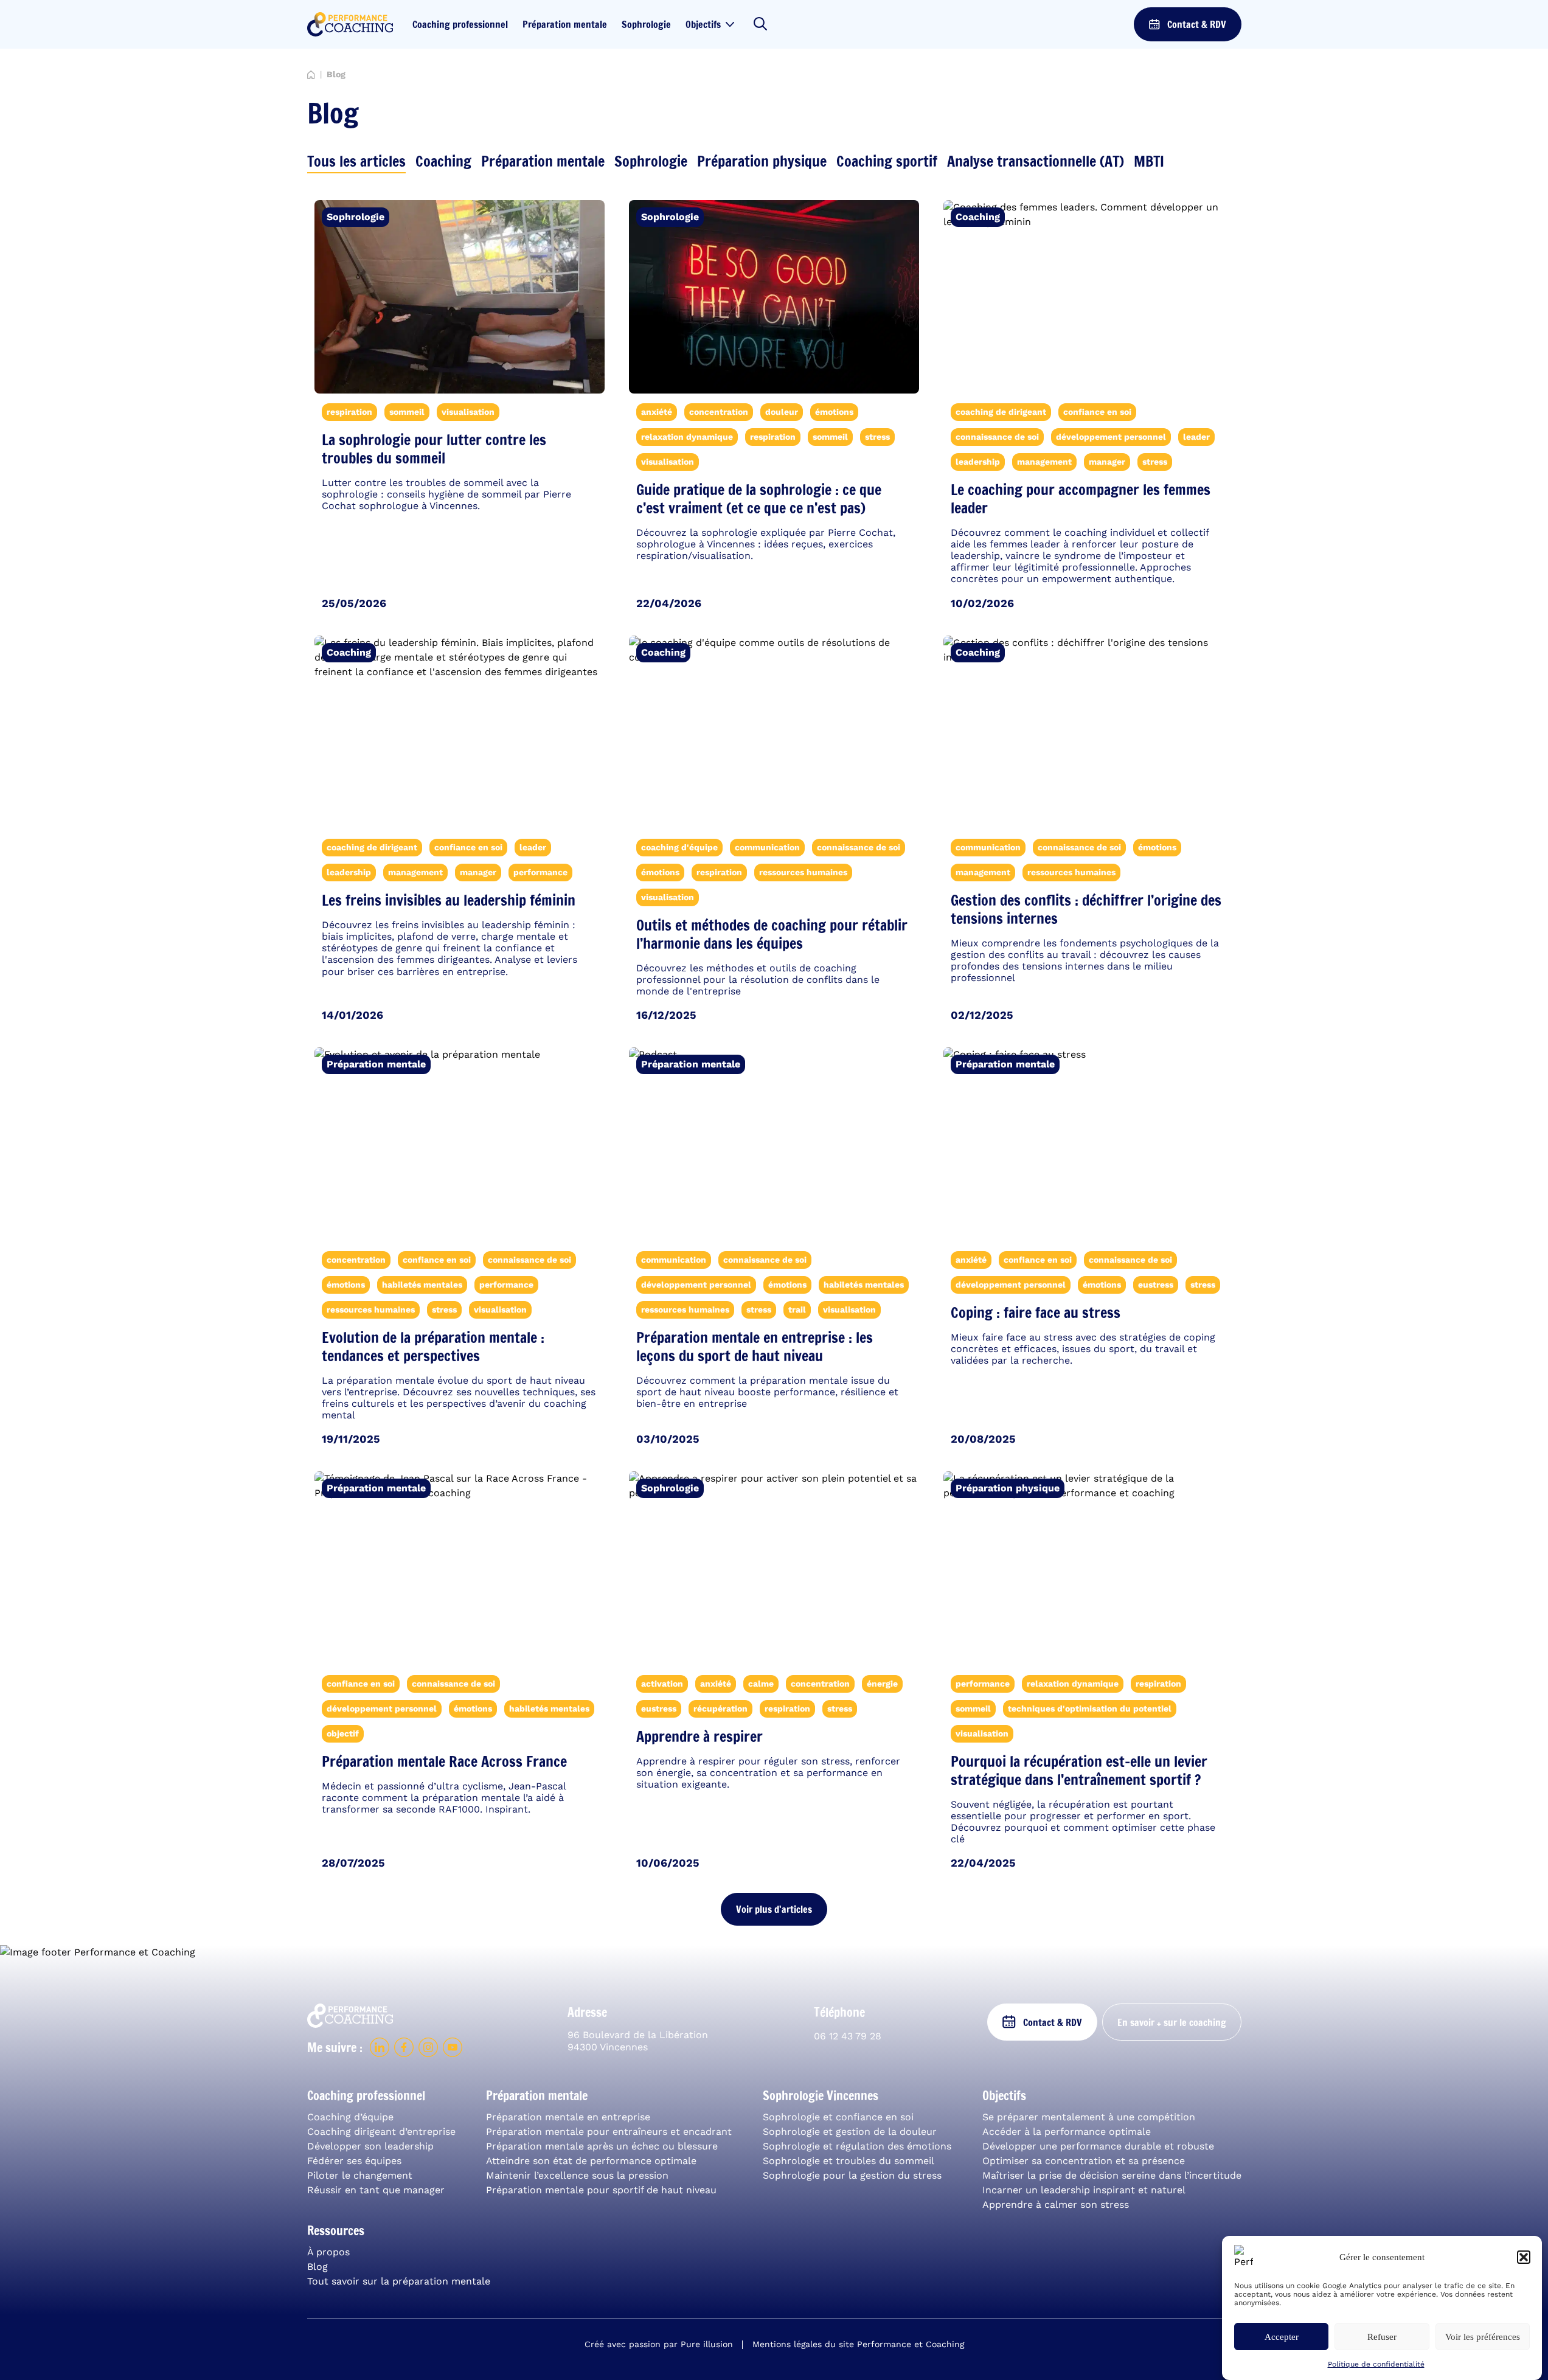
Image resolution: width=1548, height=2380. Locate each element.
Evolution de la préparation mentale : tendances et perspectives (433, 1347)
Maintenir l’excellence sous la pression (577, 2175)
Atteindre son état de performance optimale (591, 2161)
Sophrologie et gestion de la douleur (850, 2132)
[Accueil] (311, 75)
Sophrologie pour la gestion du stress (852, 2175)
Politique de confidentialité (1376, 2364)
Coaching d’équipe (350, 2117)
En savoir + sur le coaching (1172, 2022)
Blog (318, 2267)
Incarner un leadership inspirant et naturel (1084, 2190)
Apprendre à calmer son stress (1056, 2205)
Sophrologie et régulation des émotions (857, 2146)
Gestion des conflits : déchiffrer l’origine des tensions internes (1086, 909)
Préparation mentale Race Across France (444, 1761)
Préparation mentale (565, 24)
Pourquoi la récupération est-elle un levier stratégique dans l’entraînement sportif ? (1079, 1771)
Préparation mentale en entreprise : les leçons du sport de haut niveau (755, 1347)
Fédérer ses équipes (354, 2161)
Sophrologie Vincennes (821, 2096)
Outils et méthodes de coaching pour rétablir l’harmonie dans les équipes (772, 934)
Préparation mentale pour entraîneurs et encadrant (609, 2132)
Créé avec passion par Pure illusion (659, 2344)
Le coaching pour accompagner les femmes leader (1081, 499)
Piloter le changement (360, 2175)
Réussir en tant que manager (376, 2190)
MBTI (1149, 161)
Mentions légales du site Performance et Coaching (858, 2344)
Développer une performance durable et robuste (1098, 2146)
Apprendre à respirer (699, 1736)
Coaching (443, 161)
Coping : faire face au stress (1036, 1313)
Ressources (336, 2231)
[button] (1524, 2257)
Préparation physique (762, 161)
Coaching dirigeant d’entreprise (381, 2132)
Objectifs (703, 24)
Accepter (1282, 2337)
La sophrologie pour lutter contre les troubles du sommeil (434, 449)
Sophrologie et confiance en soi (838, 2117)
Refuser (1382, 2337)
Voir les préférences (1483, 2337)
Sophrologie (646, 24)
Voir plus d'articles (774, 1909)
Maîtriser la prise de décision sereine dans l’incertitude (1112, 2175)
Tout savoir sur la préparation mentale (399, 2281)
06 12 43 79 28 (848, 2036)
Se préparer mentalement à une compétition (1089, 2117)
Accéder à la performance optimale (1067, 2132)
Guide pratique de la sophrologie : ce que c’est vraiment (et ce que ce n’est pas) (759, 499)
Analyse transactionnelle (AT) (1036, 161)
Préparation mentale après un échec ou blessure (602, 2146)
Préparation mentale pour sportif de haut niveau (601, 2190)
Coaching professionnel (460, 24)
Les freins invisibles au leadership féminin (449, 900)
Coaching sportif (887, 161)
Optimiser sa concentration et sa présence (1084, 2161)
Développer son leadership (370, 2146)
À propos (328, 2252)
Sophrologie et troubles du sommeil (849, 2161)
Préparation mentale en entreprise (568, 2117)
